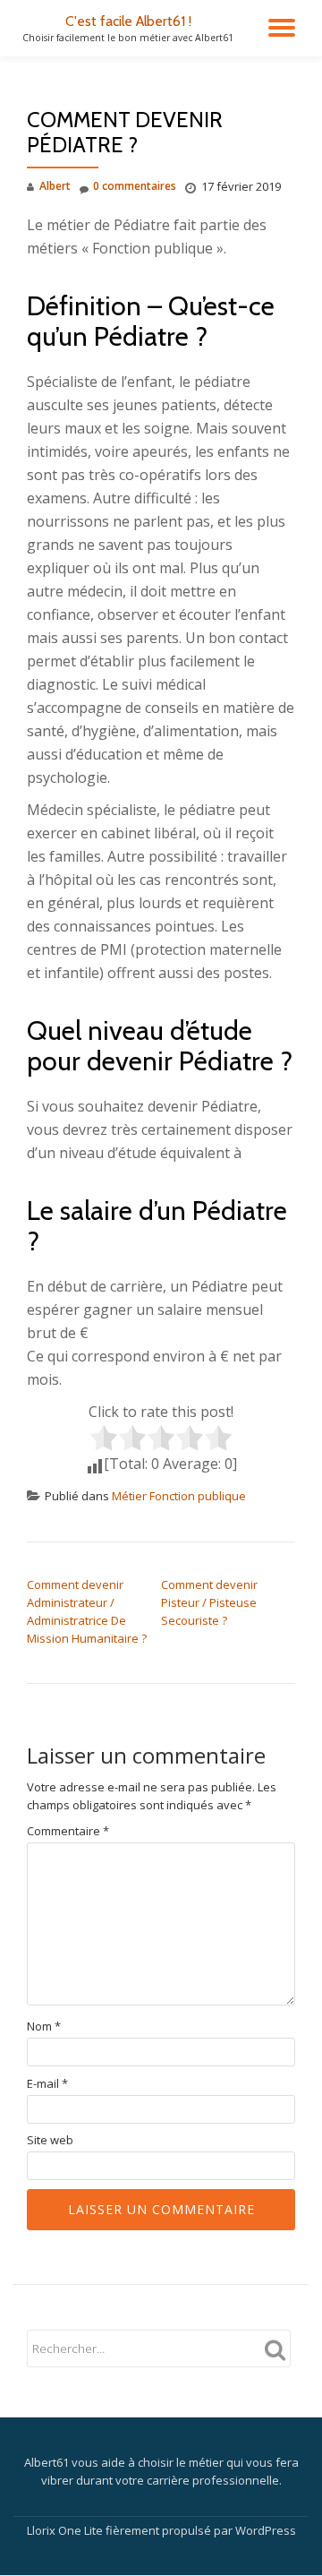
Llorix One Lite (66, 2530)
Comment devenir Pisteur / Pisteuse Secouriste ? (209, 1602)
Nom (44, 2026)
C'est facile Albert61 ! (128, 21)
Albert (55, 186)
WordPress (266, 2530)
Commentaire (68, 1831)
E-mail (47, 2084)
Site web (50, 2140)
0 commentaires (135, 186)
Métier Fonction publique (179, 1496)
